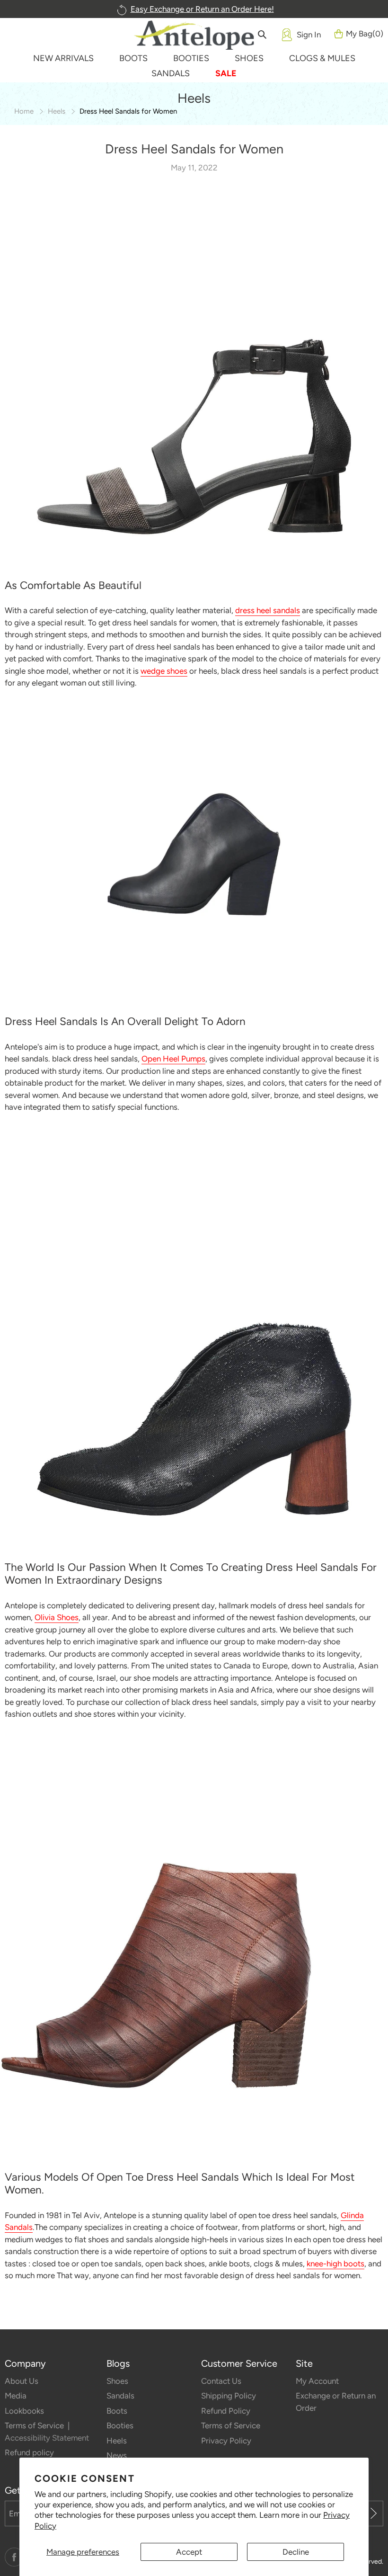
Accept (189, 2552)
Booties (120, 2425)
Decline (296, 2552)
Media (16, 2396)
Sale (226, 73)
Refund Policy (226, 2411)
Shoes (117, 2381)
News (117, 2455)
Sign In (309, 35)
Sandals (120, 2396)
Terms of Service (35, 2425)
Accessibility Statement (47, 2438)
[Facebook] (14, 2557)
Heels (57, 111)
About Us (22, 2381)
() (365, 34)
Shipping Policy (229, 2396)
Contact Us (221, 2381)
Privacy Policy (226, 2441)
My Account (317, 2381)
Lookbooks (24, 2411)
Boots (117, 2411)
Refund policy (29, 2452)
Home (24, 111)
